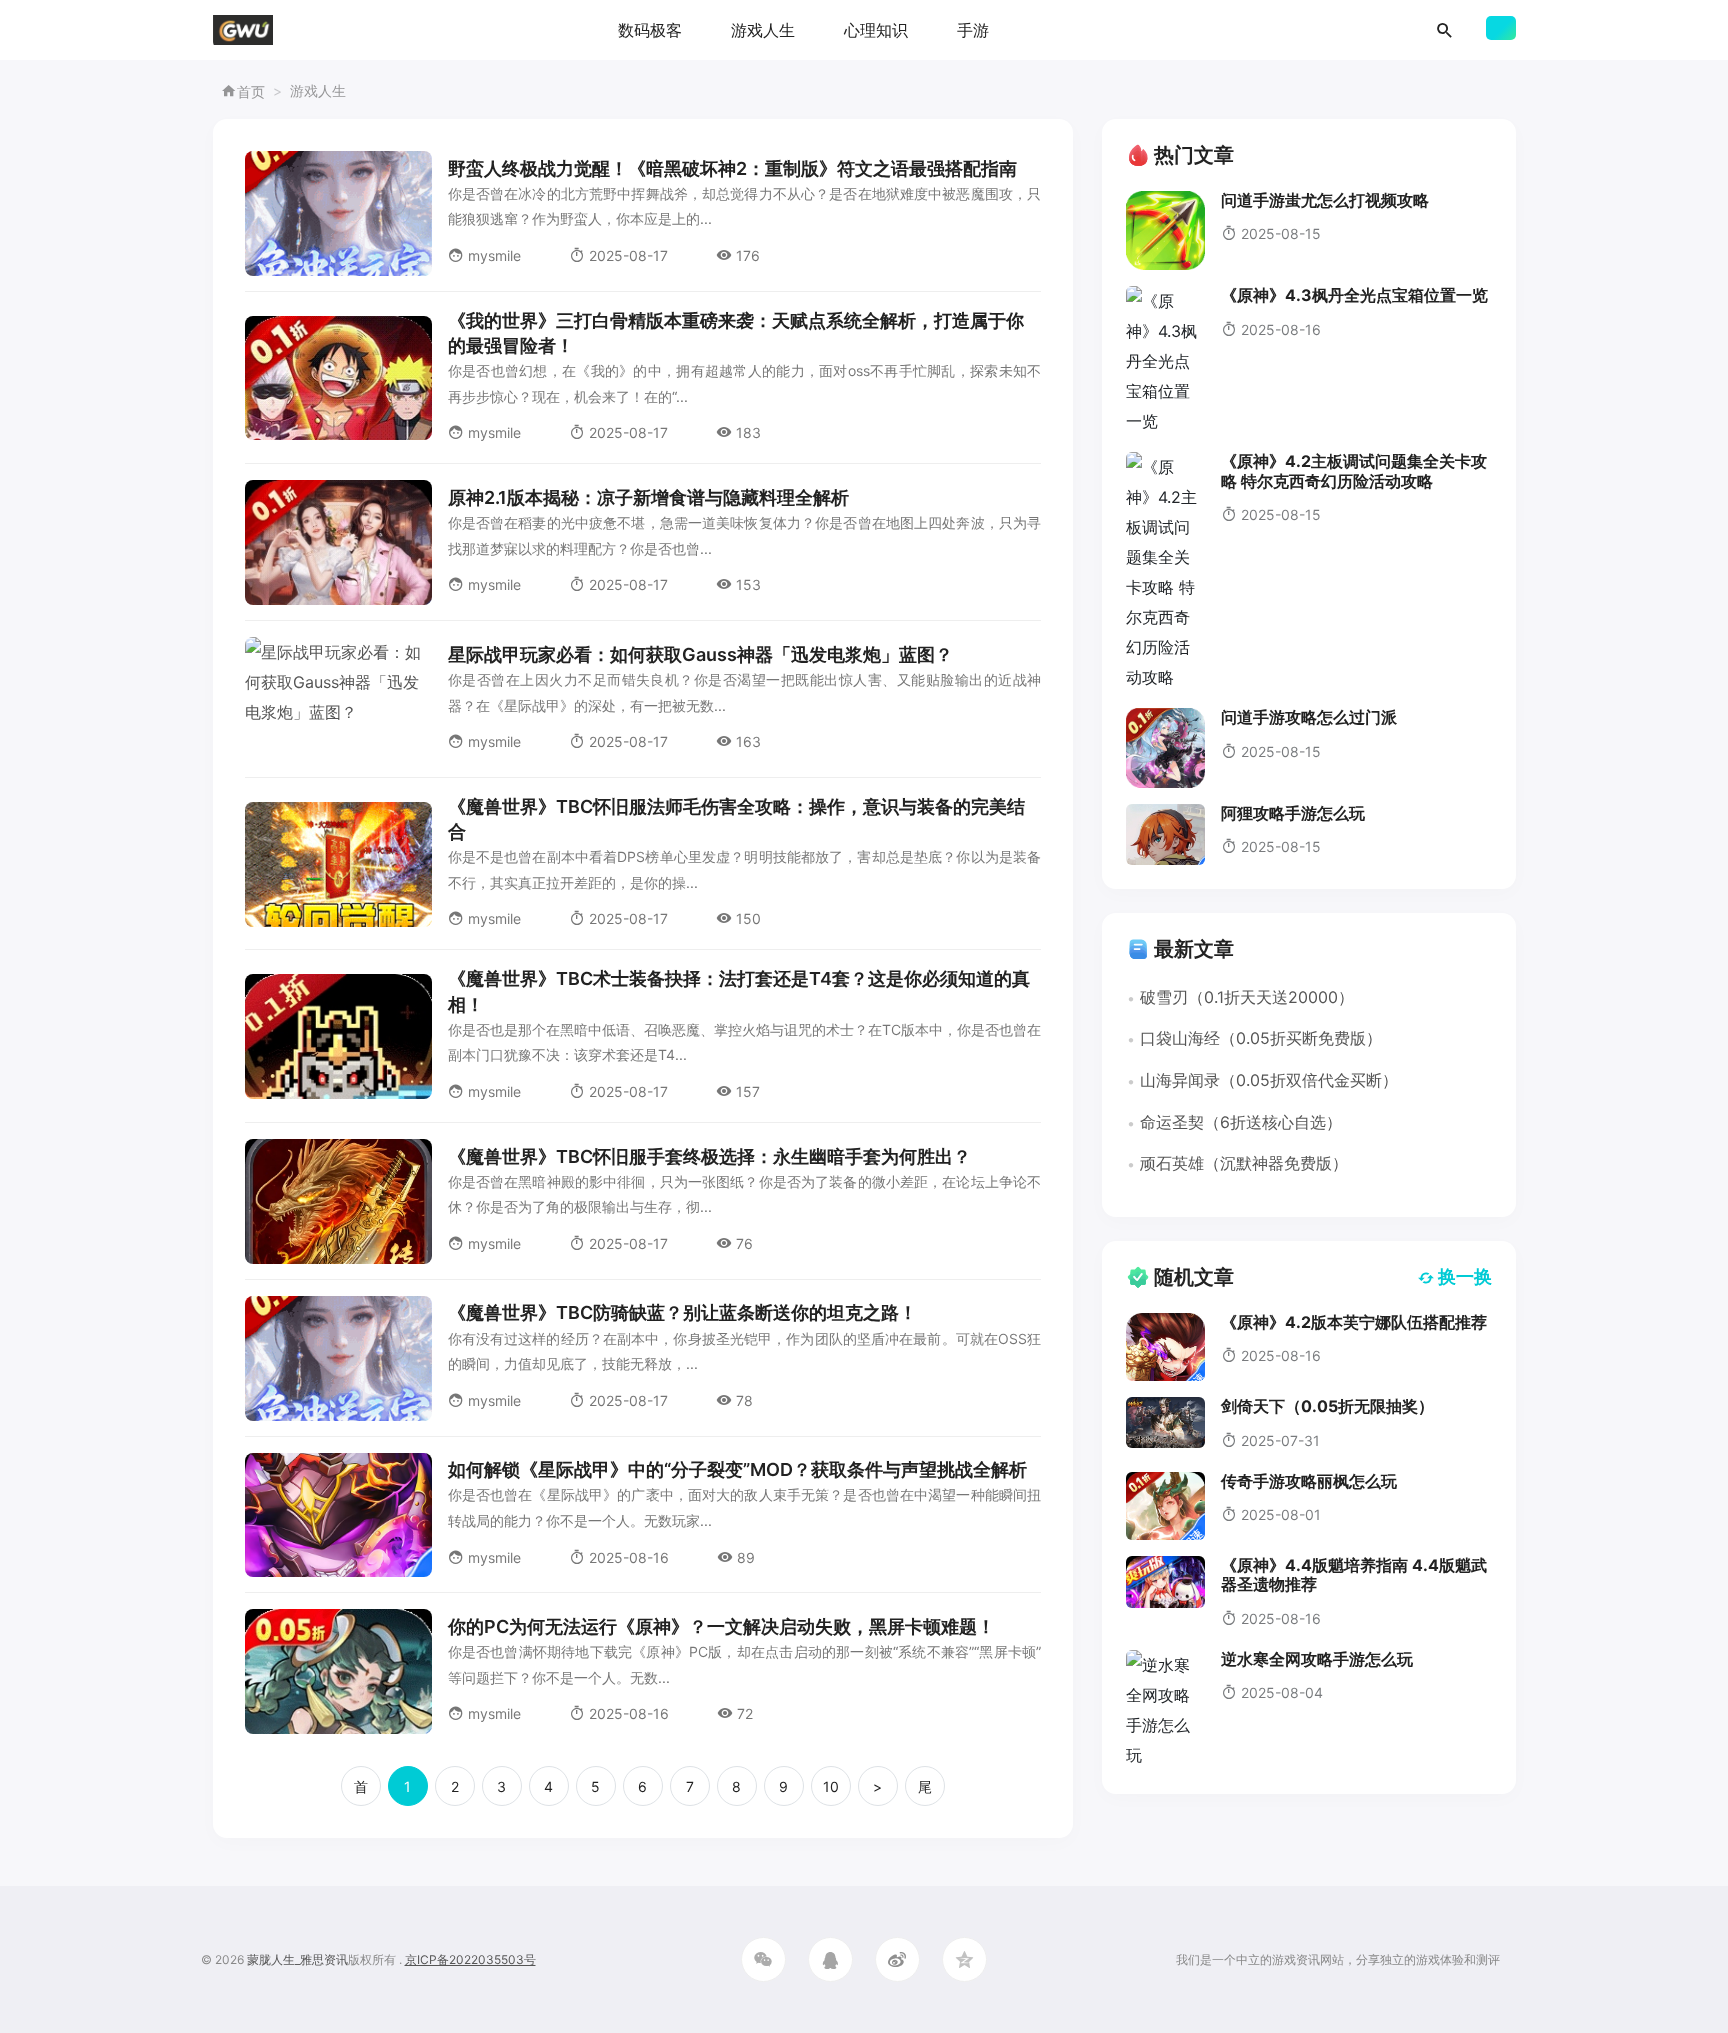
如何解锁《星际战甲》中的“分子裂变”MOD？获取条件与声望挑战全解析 (737, 1469)
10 (831, 1786)
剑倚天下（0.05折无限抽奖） (1327, 1406)
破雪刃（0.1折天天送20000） (1247, 997)
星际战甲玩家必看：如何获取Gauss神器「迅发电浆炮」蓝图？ (700, 654)
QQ (830, 1959)
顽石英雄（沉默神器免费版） (1244, 1163)
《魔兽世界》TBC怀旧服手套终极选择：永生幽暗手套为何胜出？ (709, 1156)
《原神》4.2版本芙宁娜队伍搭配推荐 (1354, 1322)
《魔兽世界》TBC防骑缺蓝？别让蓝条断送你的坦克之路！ (682, 1312)
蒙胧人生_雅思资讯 (297, 1959)
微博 (897, 1959)
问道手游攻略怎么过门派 (1309, 717)
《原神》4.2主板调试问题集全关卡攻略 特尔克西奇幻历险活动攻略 (1354, 470)
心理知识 (876, 30)
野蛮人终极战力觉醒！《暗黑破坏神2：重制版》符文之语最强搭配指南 (732, 168)
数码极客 (650, 30)
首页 (251, 91)
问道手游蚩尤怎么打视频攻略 (1325, 200)
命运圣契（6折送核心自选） (1241, 1122)
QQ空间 (964, 1959)
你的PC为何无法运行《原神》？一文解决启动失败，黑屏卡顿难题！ (721, 1626)
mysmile (494, 255)
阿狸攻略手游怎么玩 (1293, 813)
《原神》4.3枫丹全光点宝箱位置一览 (1354, 295)
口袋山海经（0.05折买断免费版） (1261, 1038)
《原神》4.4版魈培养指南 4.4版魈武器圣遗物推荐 (1354, 1574)
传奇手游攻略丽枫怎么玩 (1309, 1481)
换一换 (1465, 1276)
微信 (763, 1959)
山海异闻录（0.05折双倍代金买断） (1269, 1080)
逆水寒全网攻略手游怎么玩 (1317, 1659)
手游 (973, 30)
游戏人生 (763, 30)
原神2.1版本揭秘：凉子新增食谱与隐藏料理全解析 (648, 497)
